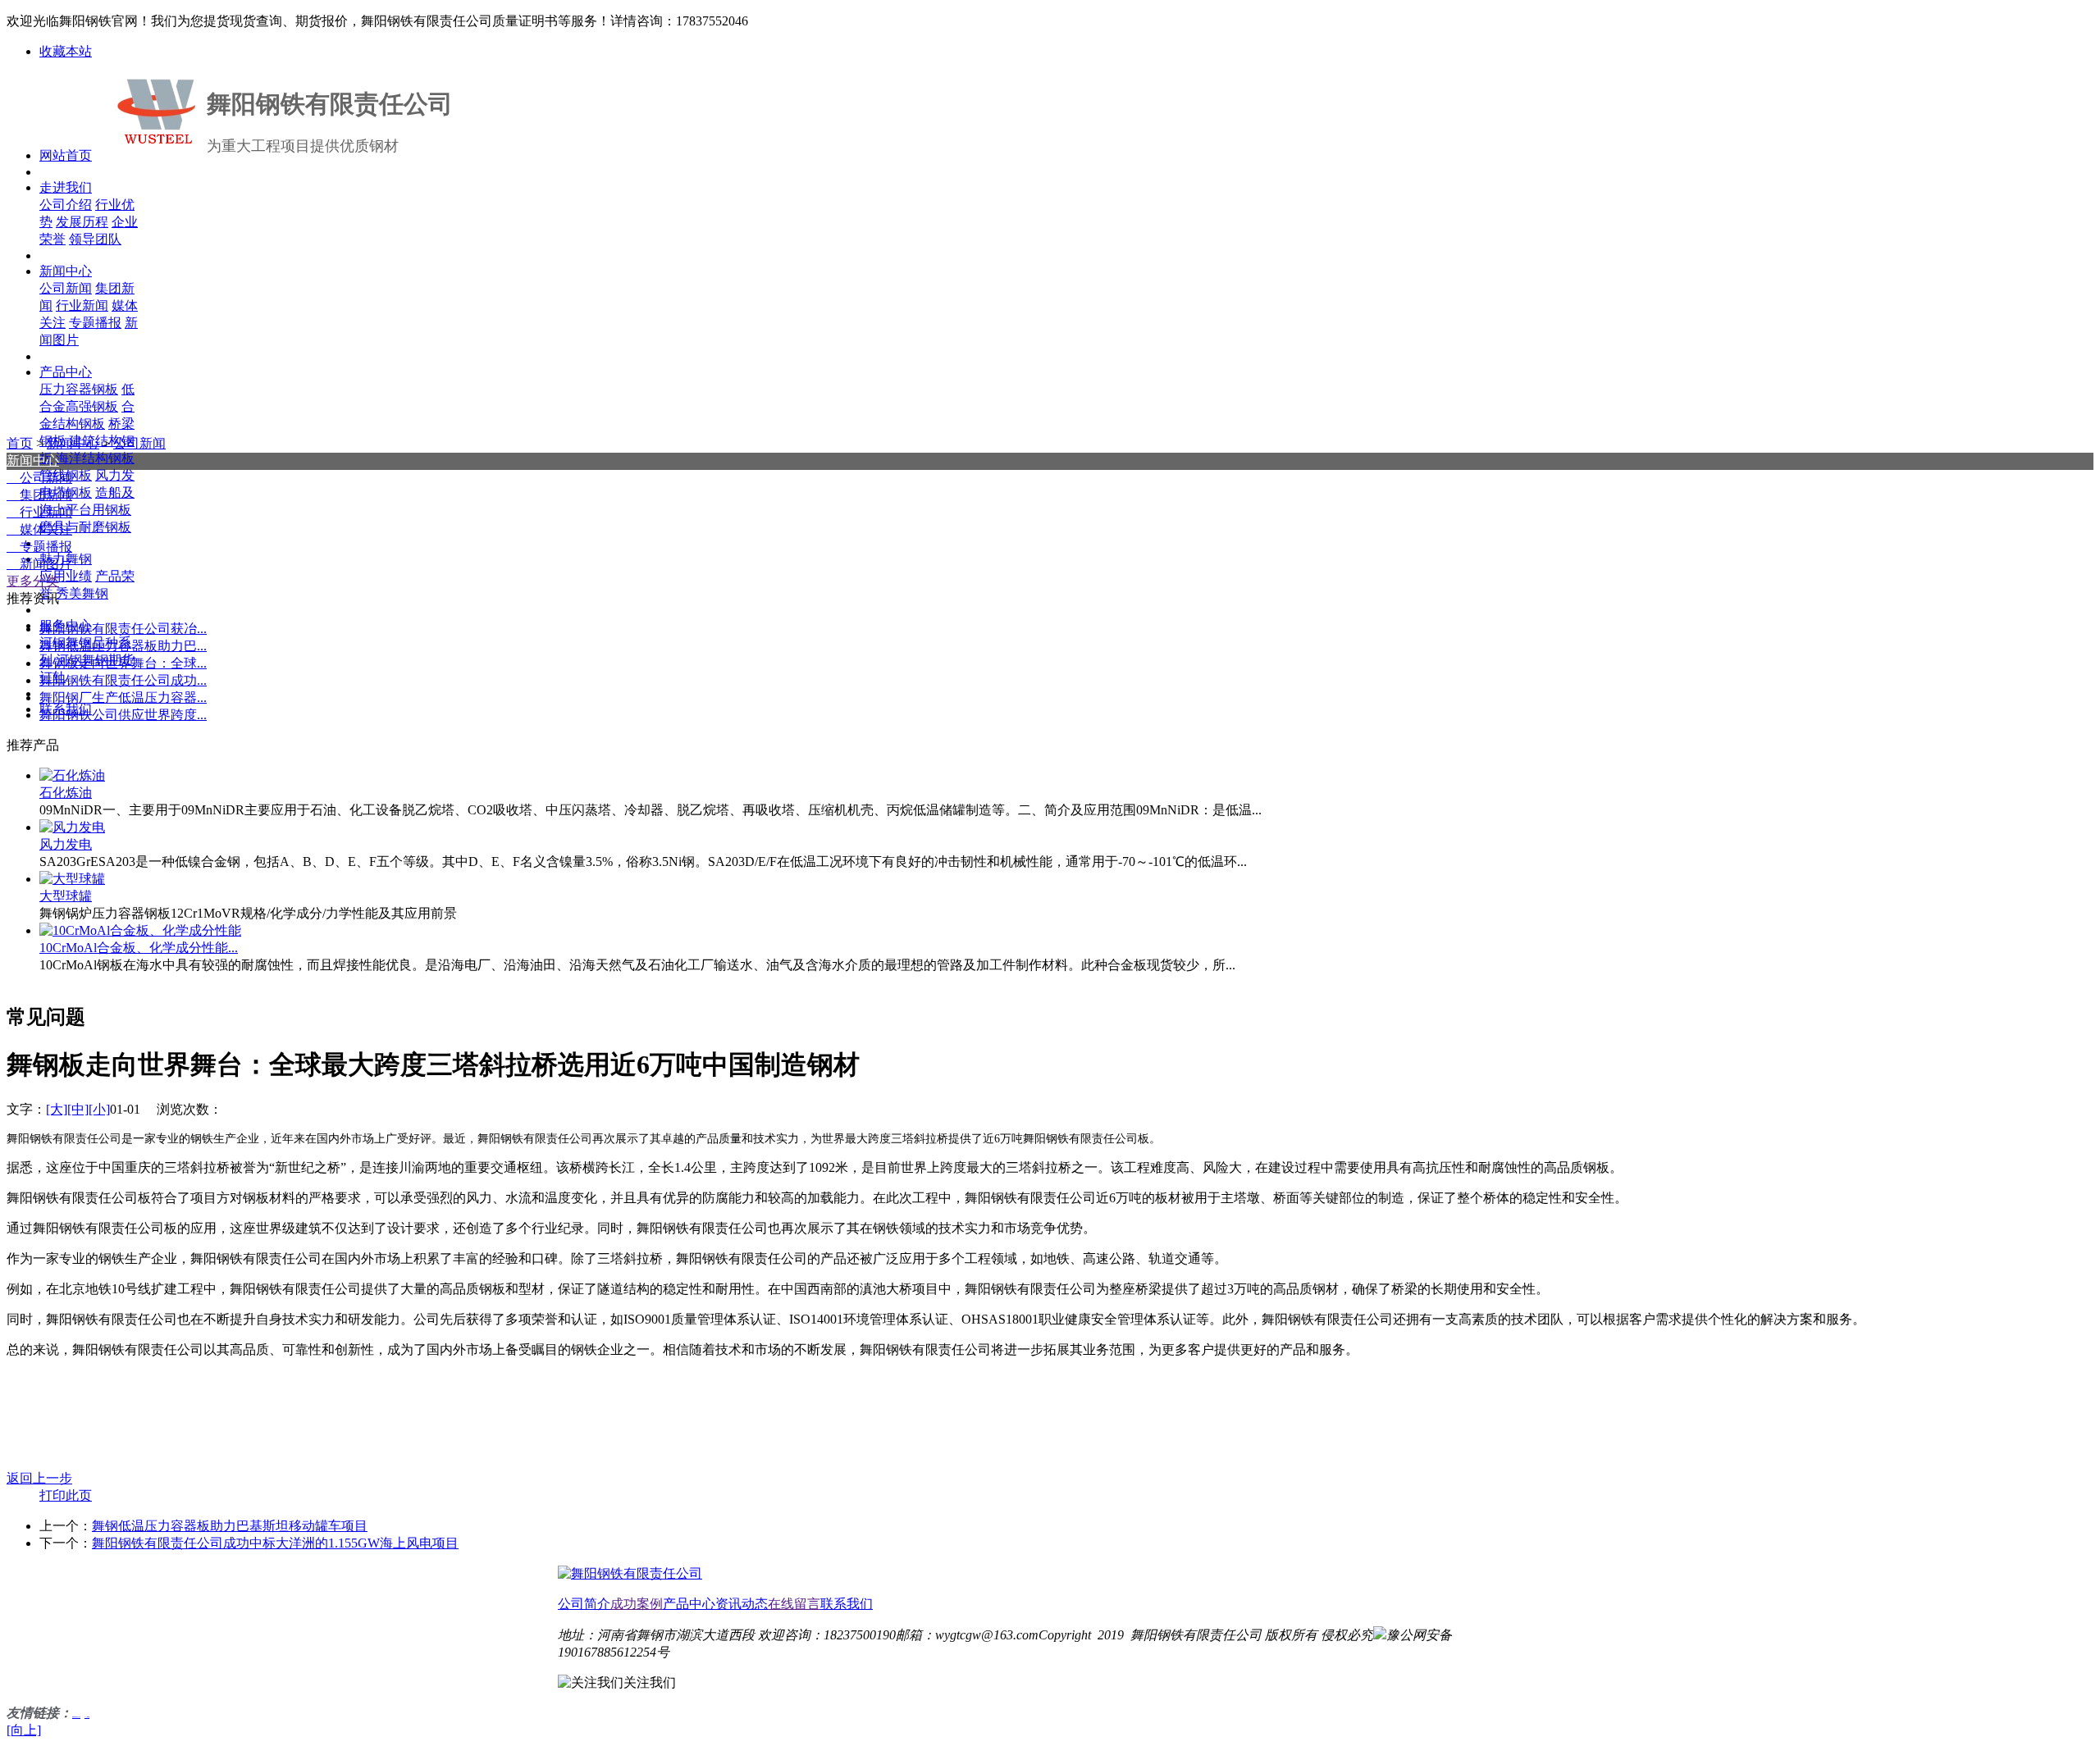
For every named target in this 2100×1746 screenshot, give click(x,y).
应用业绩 (66, 576)
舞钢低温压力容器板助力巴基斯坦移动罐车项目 (230, 1526)
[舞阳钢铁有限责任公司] (630, 1573)
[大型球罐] (72, 879)
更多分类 (33, 581)
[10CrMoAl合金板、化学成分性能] (140, 930)
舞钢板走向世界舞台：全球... (123, 663)
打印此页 (66, 1495)
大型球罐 (66, 896)
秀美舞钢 (82, 593)
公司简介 (584, 1604)
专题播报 (39, 547)
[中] (78, 1109)
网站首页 (66, 155)
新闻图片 (39, 564)
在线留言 (794, 1604)
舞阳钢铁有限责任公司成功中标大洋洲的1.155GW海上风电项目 (275, 1543)
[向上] (24, 1730)
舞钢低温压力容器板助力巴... (123, 646)
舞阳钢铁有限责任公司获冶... (123, 629)
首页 (20, 443)
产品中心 (689, 1604)
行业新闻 (39, 512)
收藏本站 (66, 51)
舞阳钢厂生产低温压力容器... (123, 697)
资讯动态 (742, 1604)
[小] (99, 1109)
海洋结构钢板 (95, 458)
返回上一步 (39, 1478)
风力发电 (66, 844)
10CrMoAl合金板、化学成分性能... (139, 948)
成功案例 (637, 1604)
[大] (57, 1109)
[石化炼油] (72, 775)
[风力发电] (72, 827)
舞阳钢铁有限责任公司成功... (123, 680)
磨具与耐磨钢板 (85, 527)
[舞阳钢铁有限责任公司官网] (157, 111)
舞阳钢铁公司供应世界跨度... (123, 715)
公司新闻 (139, 443)
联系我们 (847, 1604)
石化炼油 (66, 793)
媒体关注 (39, 529)
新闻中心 (73, 443)
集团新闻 (39, 495)
